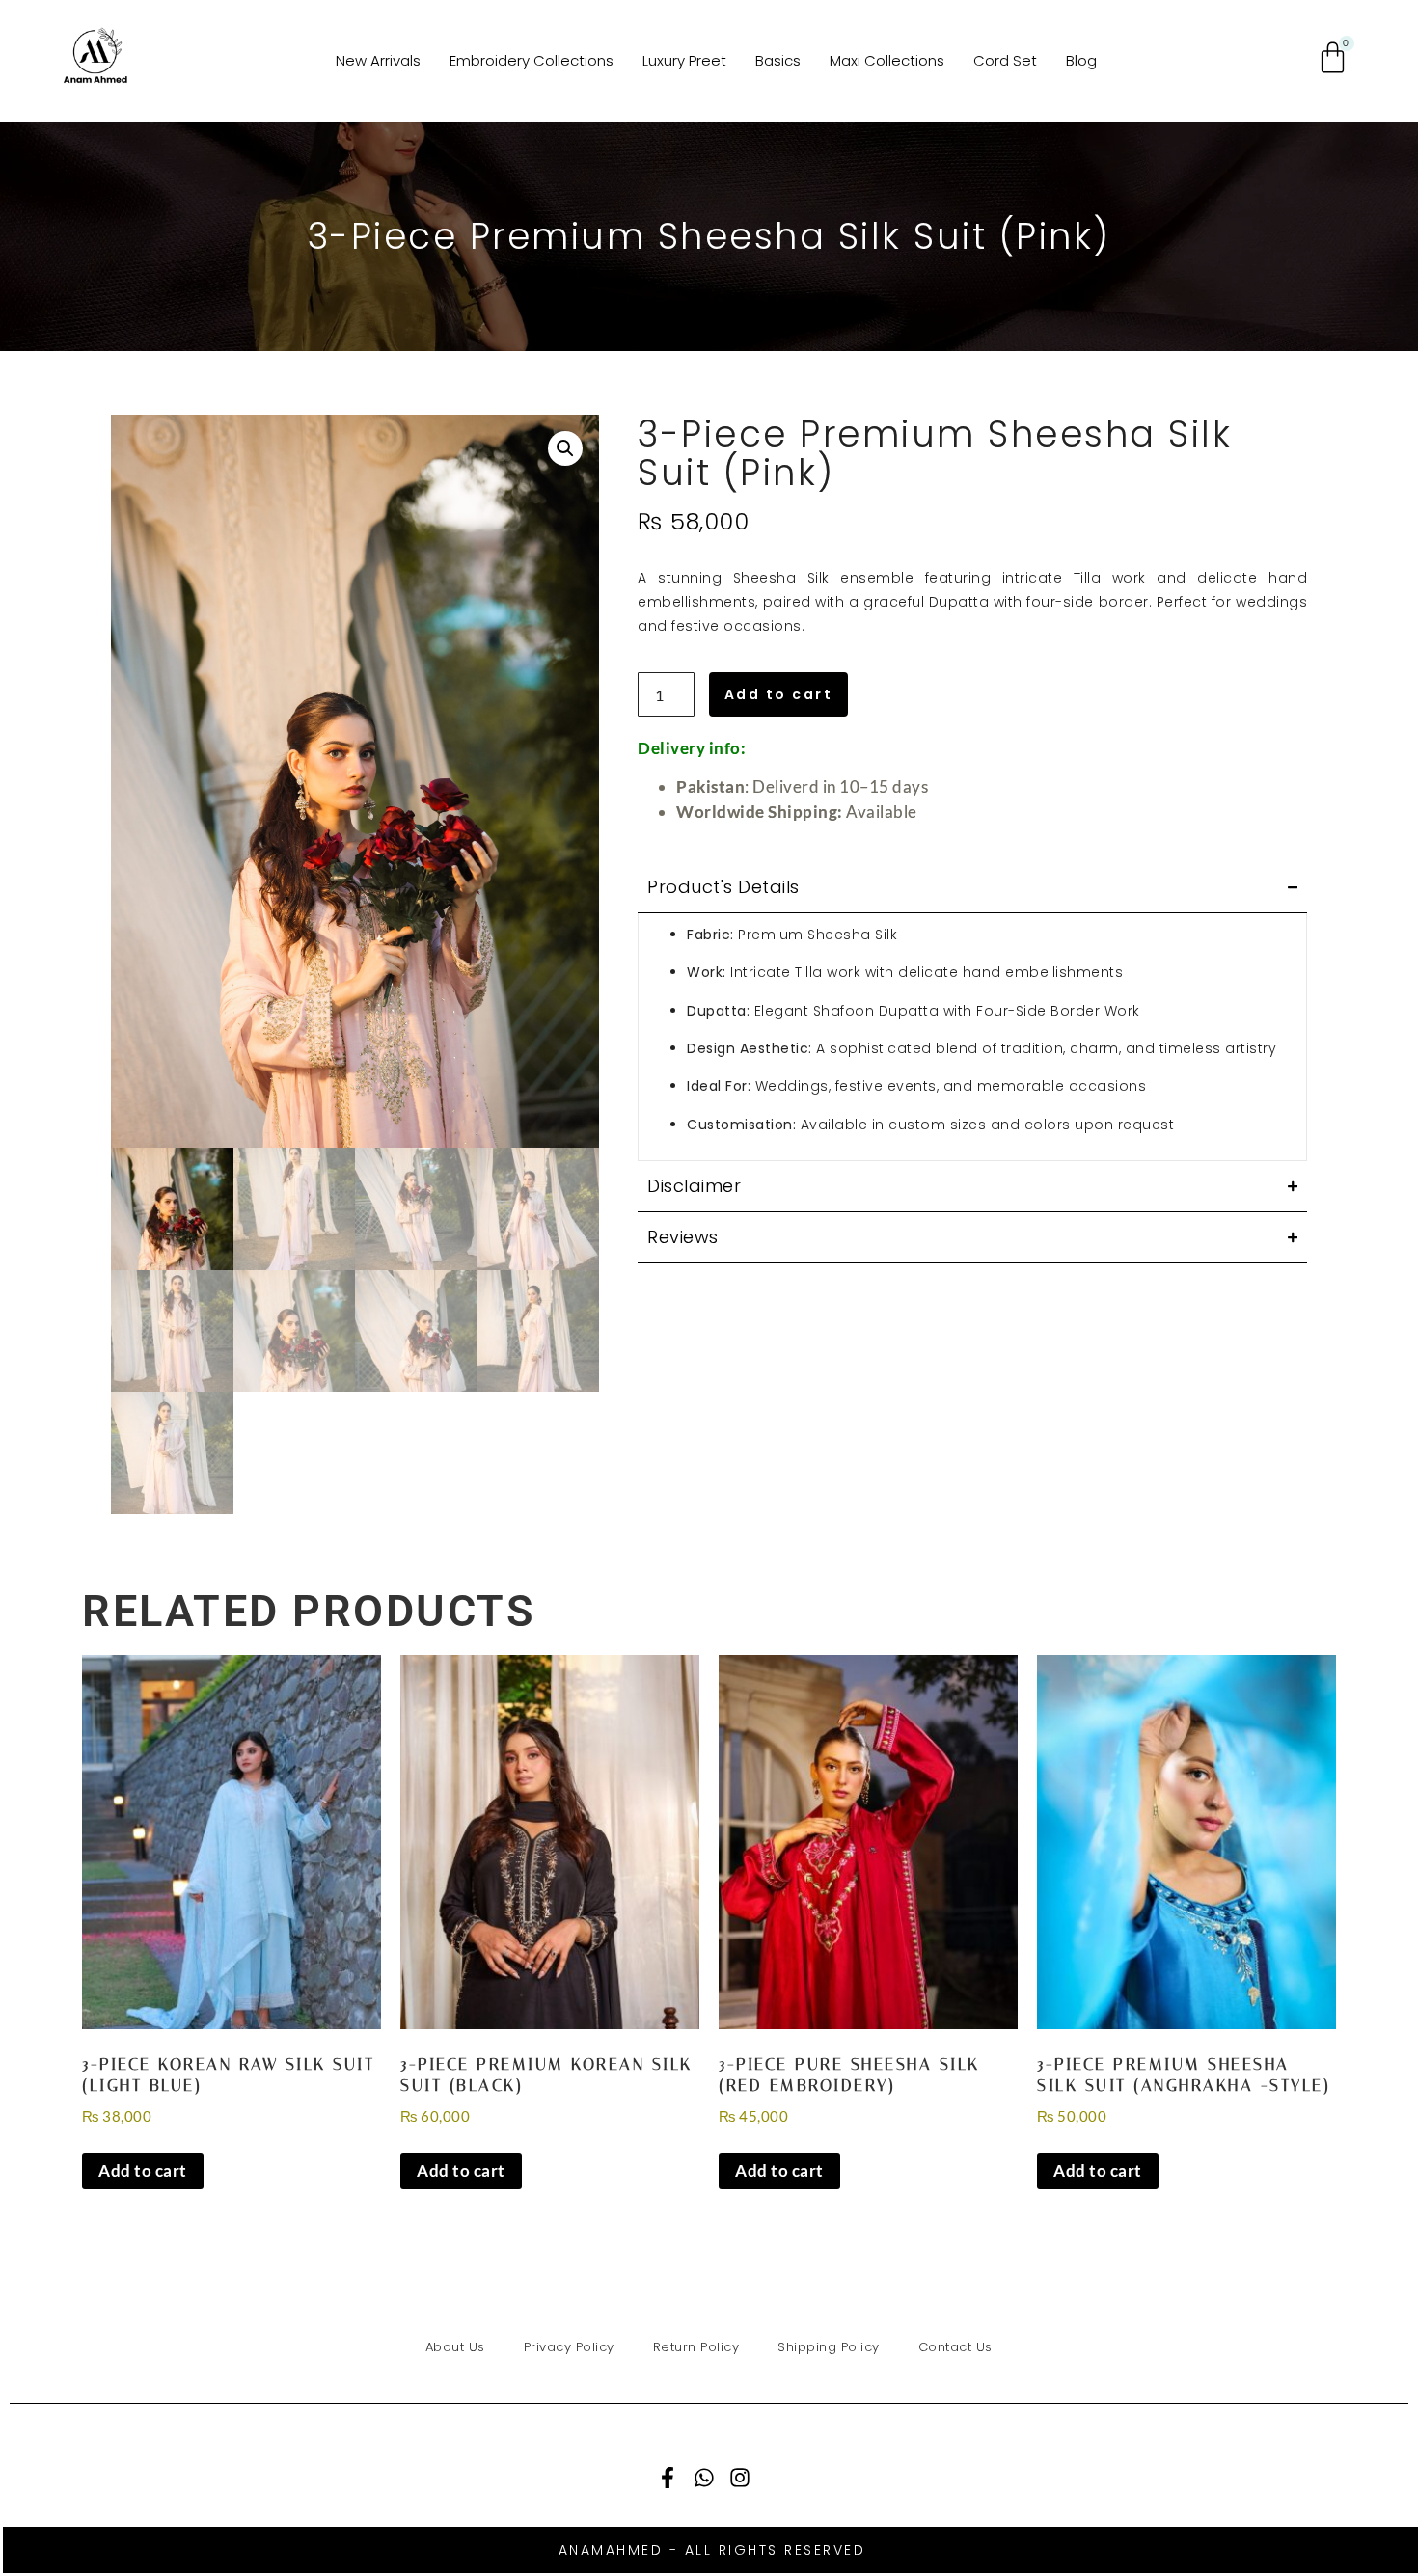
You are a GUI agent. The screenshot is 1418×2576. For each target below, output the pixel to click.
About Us (455, 2347)
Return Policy (696, 2347)
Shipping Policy (829, 2347)
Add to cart (779, 694)
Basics (778, 60)
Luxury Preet (684, 60)
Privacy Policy (569, 2347)
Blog (1081, 60)
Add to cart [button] (143, 2170)
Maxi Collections (887, 60)
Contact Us (955, 2347)
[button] (565, 448)
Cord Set (1005, 60)
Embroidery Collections (532, 60)
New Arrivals (378, 60)
